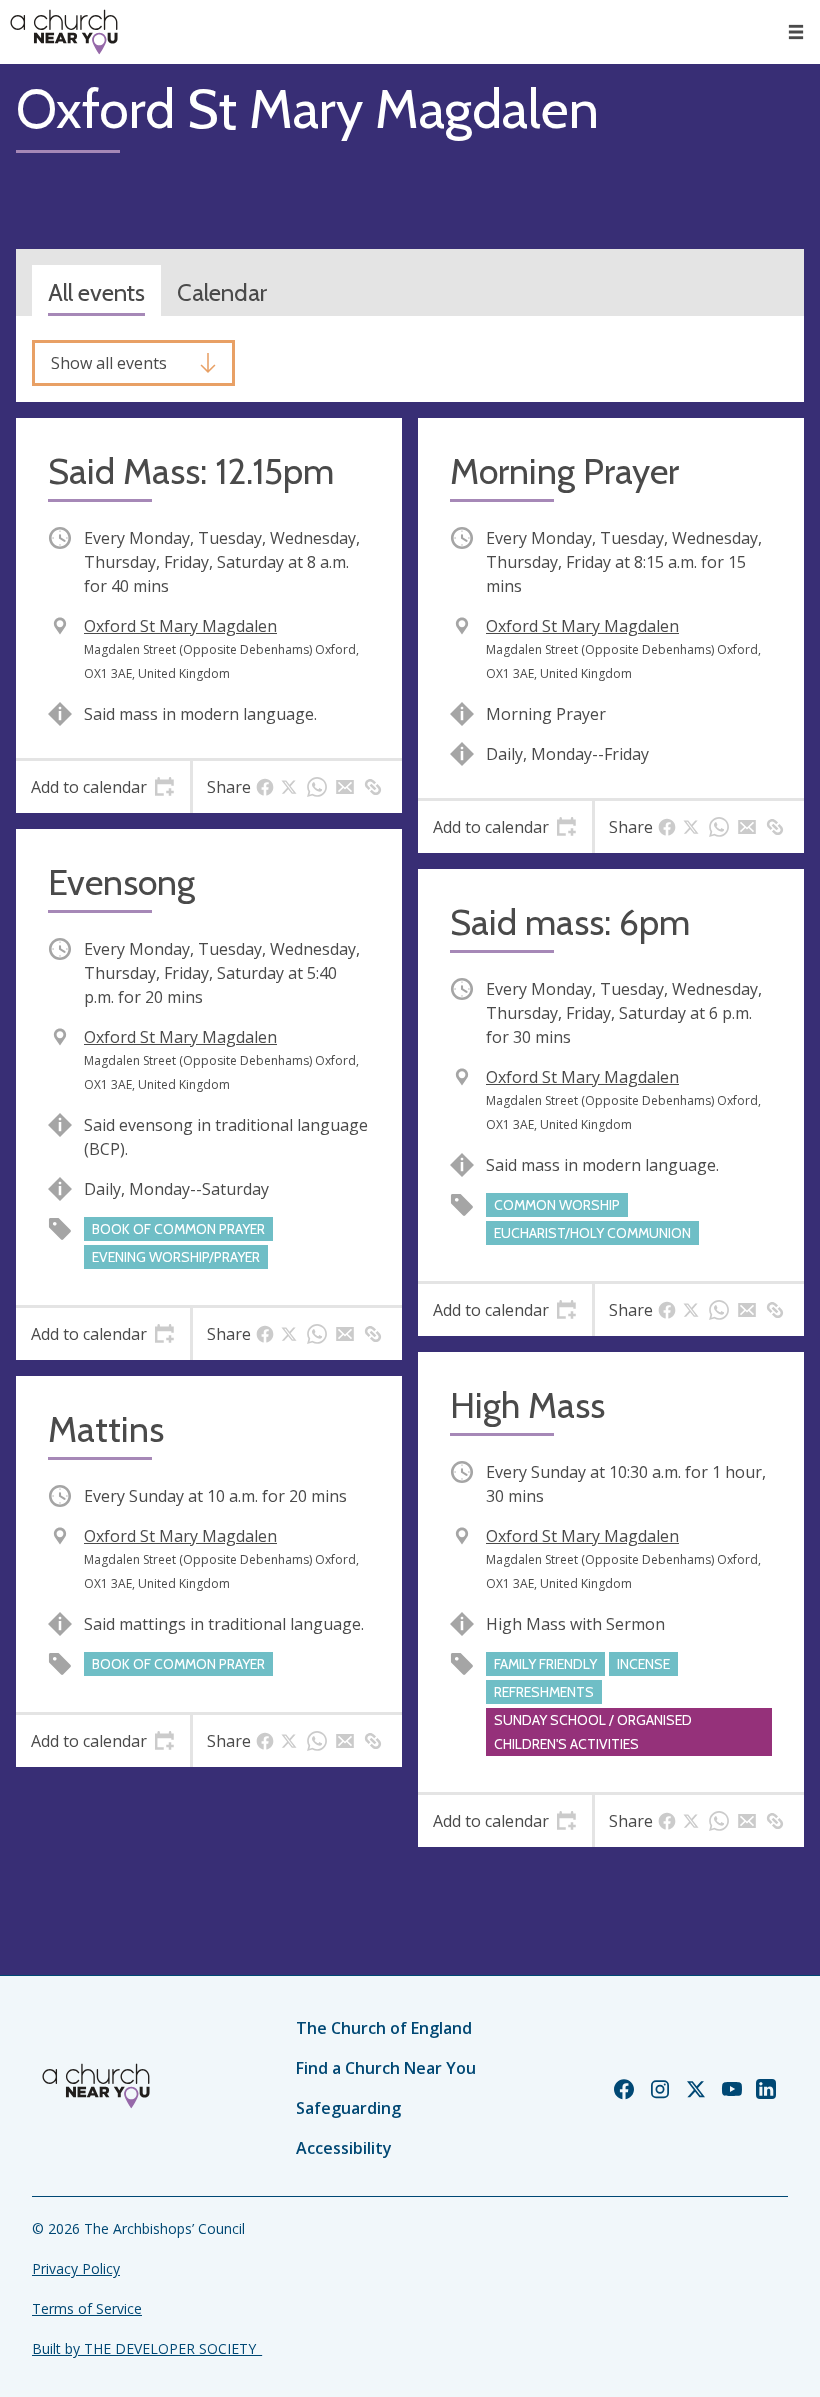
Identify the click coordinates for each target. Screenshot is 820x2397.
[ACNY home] (64, 32)
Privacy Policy (76, 2268)
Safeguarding (348, 2108)
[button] (796, 32)
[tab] (103, 787)
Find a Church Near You (386, 2068)
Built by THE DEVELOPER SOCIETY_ (147, 2348)
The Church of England (384, 2028)
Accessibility (344, 2148)
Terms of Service (87, 2308)
